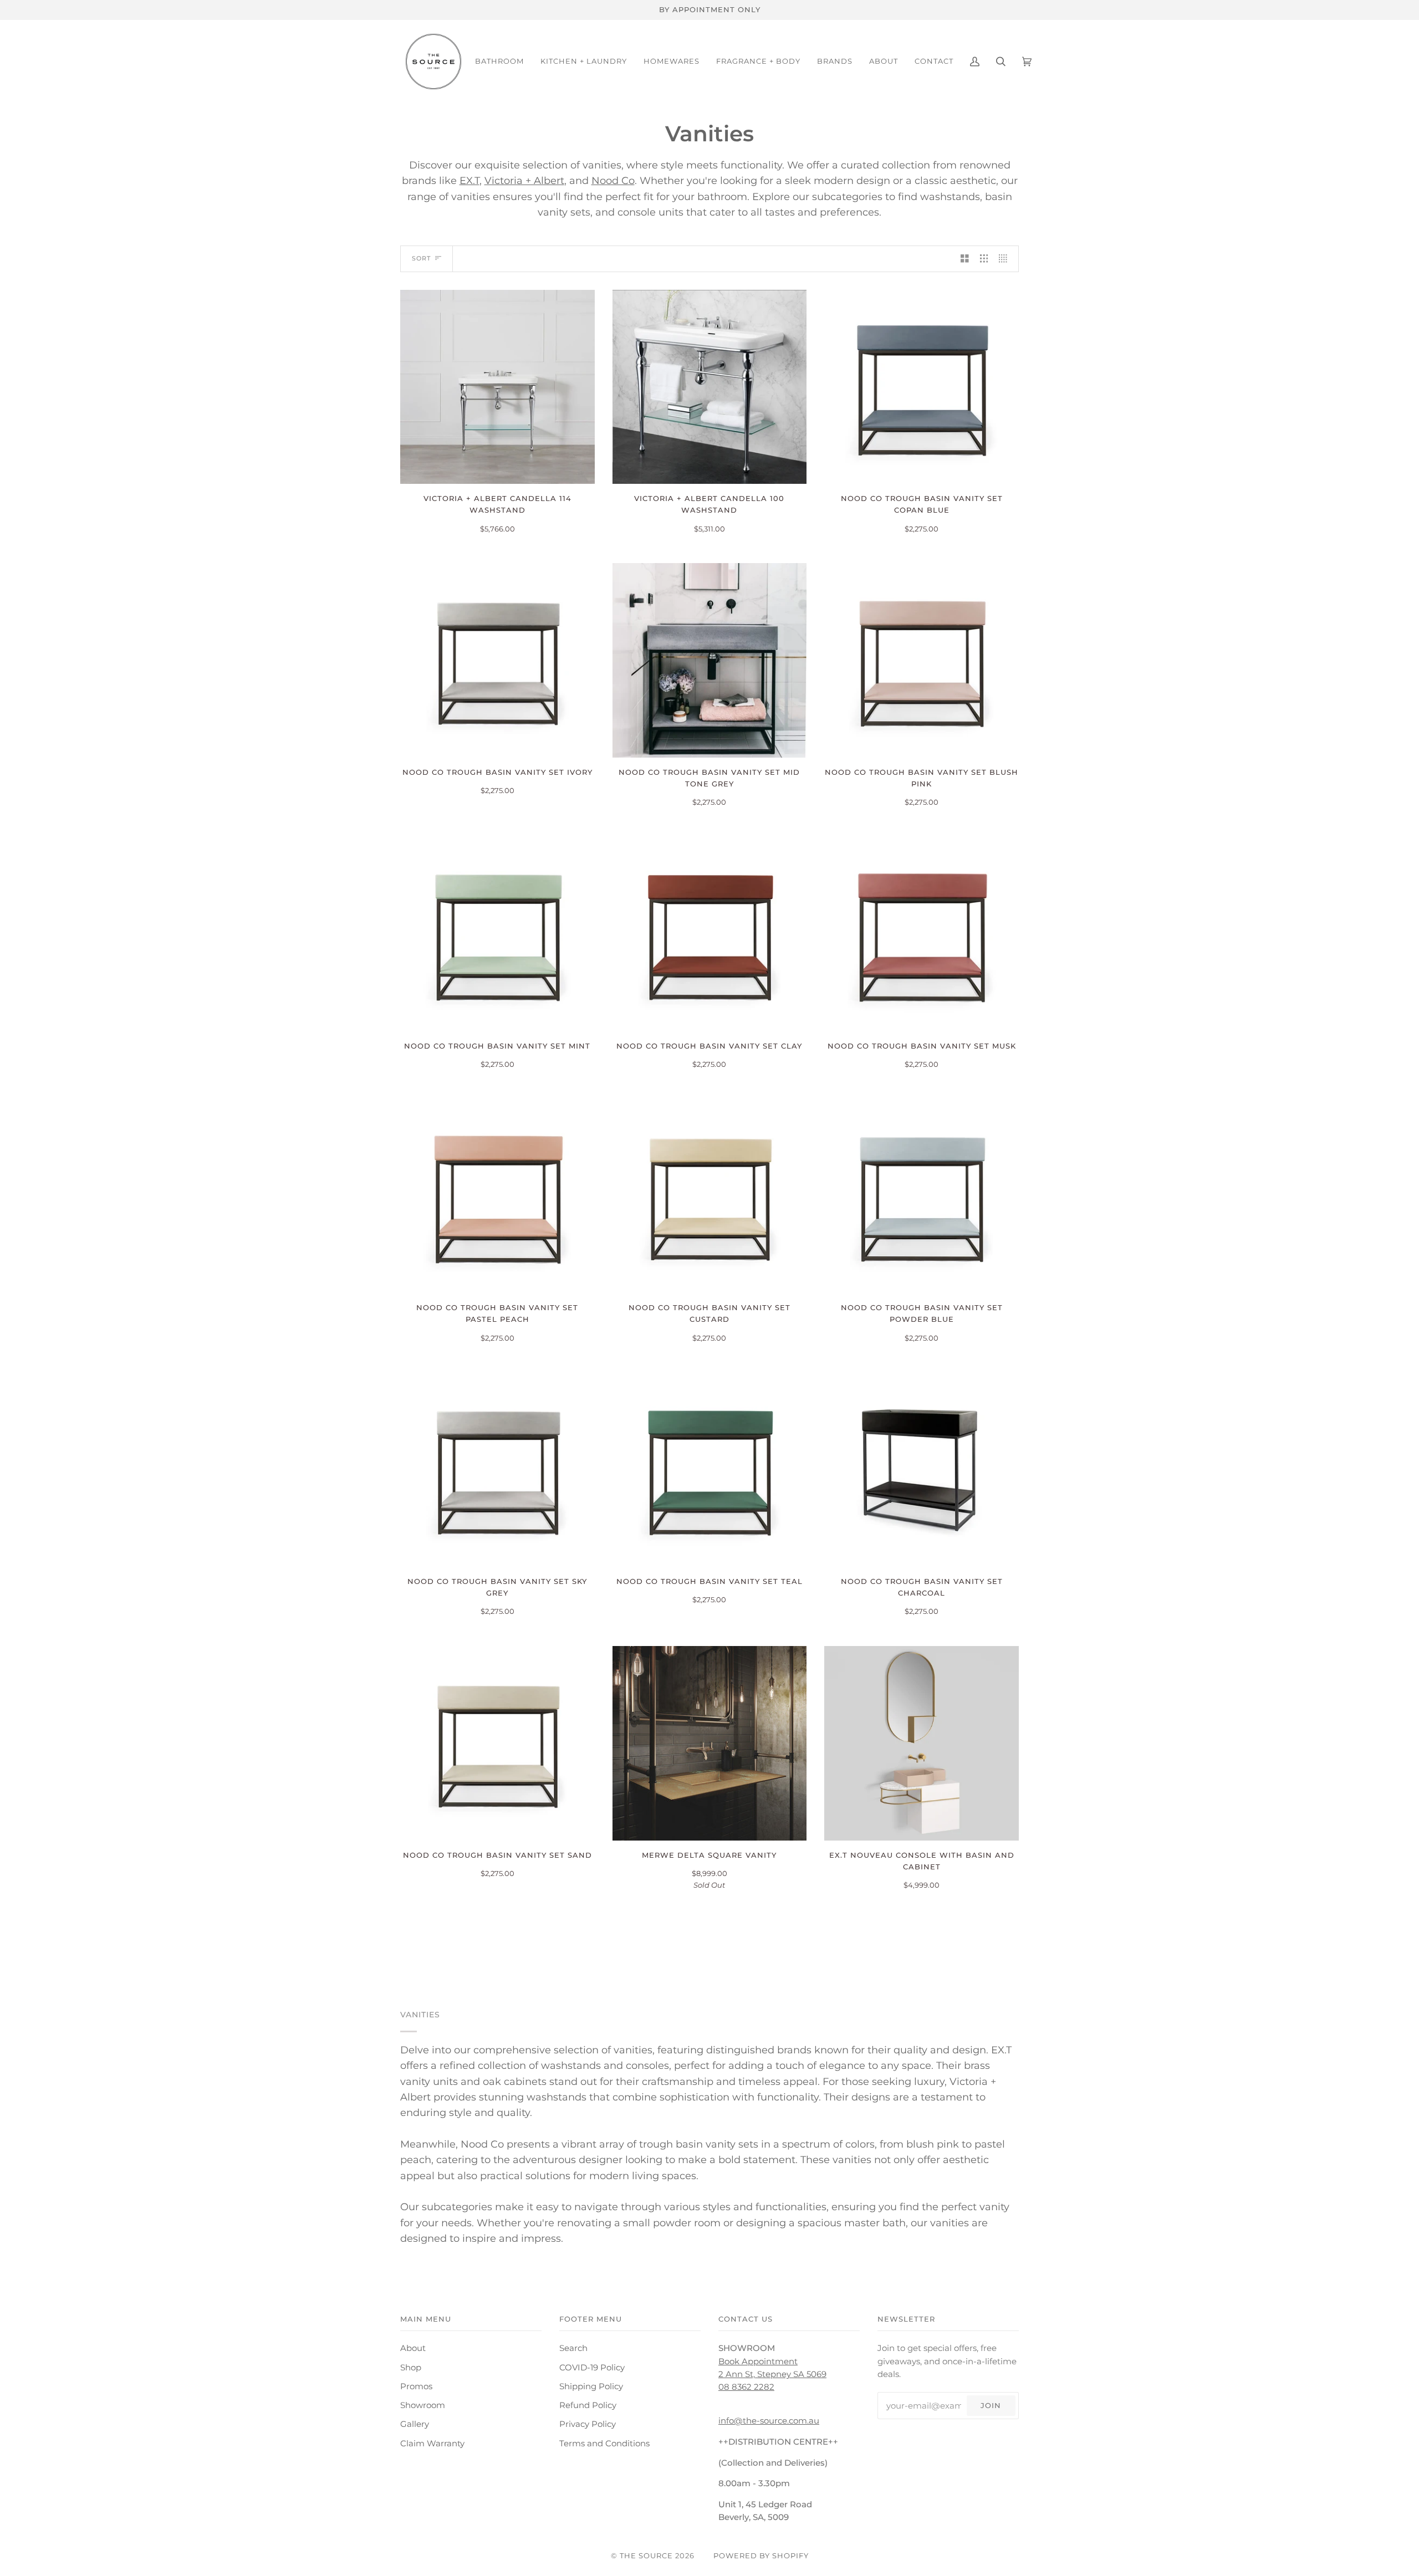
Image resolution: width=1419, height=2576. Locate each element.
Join (991, 2405)
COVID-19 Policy (592, 2368)
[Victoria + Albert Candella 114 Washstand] (497, 387)
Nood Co (613, 180)
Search (573, 2348)
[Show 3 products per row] (984, 259)
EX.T (469, 180)
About (413, 2348)
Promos (416, 2386)
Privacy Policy (588, 2424)
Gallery (415, 2424)
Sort (421, 258)
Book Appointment (758, 2362)
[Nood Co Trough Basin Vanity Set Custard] (710, 1196)
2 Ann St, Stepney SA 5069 (772, 2374)
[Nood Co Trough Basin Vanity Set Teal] (710, 1470)
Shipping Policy (591, 2386)
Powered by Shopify (761, 2555)
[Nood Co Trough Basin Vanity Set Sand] (497, 1743)
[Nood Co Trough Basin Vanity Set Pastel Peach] (497, 1196)
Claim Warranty (432, 2444)
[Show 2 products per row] (965, 259)
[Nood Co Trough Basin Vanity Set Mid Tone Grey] (710, 660)
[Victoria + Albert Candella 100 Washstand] (710, 387)
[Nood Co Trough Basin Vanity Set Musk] (922, 934)
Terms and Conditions (604, 2444)
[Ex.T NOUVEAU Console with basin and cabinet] (922, 1743)
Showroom (423, 2405)
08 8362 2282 (746, 2387)
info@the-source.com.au (769, 2421)
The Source (646, 2555)
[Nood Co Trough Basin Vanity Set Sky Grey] (497, 1470)
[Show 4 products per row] (1006, 259)
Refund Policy (588, 2405)
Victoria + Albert (524, 180)
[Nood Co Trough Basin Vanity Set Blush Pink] (922, 660)
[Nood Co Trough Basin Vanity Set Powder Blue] (922, 1196)
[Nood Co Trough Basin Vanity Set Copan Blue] (922, 387)
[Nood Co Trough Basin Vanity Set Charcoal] (922, 1470)
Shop (411, 2368)
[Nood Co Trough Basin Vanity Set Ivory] (497, 660)
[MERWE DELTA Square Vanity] (710, 1743)
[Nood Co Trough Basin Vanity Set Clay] (710, 934)
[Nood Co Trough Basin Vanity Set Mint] (497, 934)
